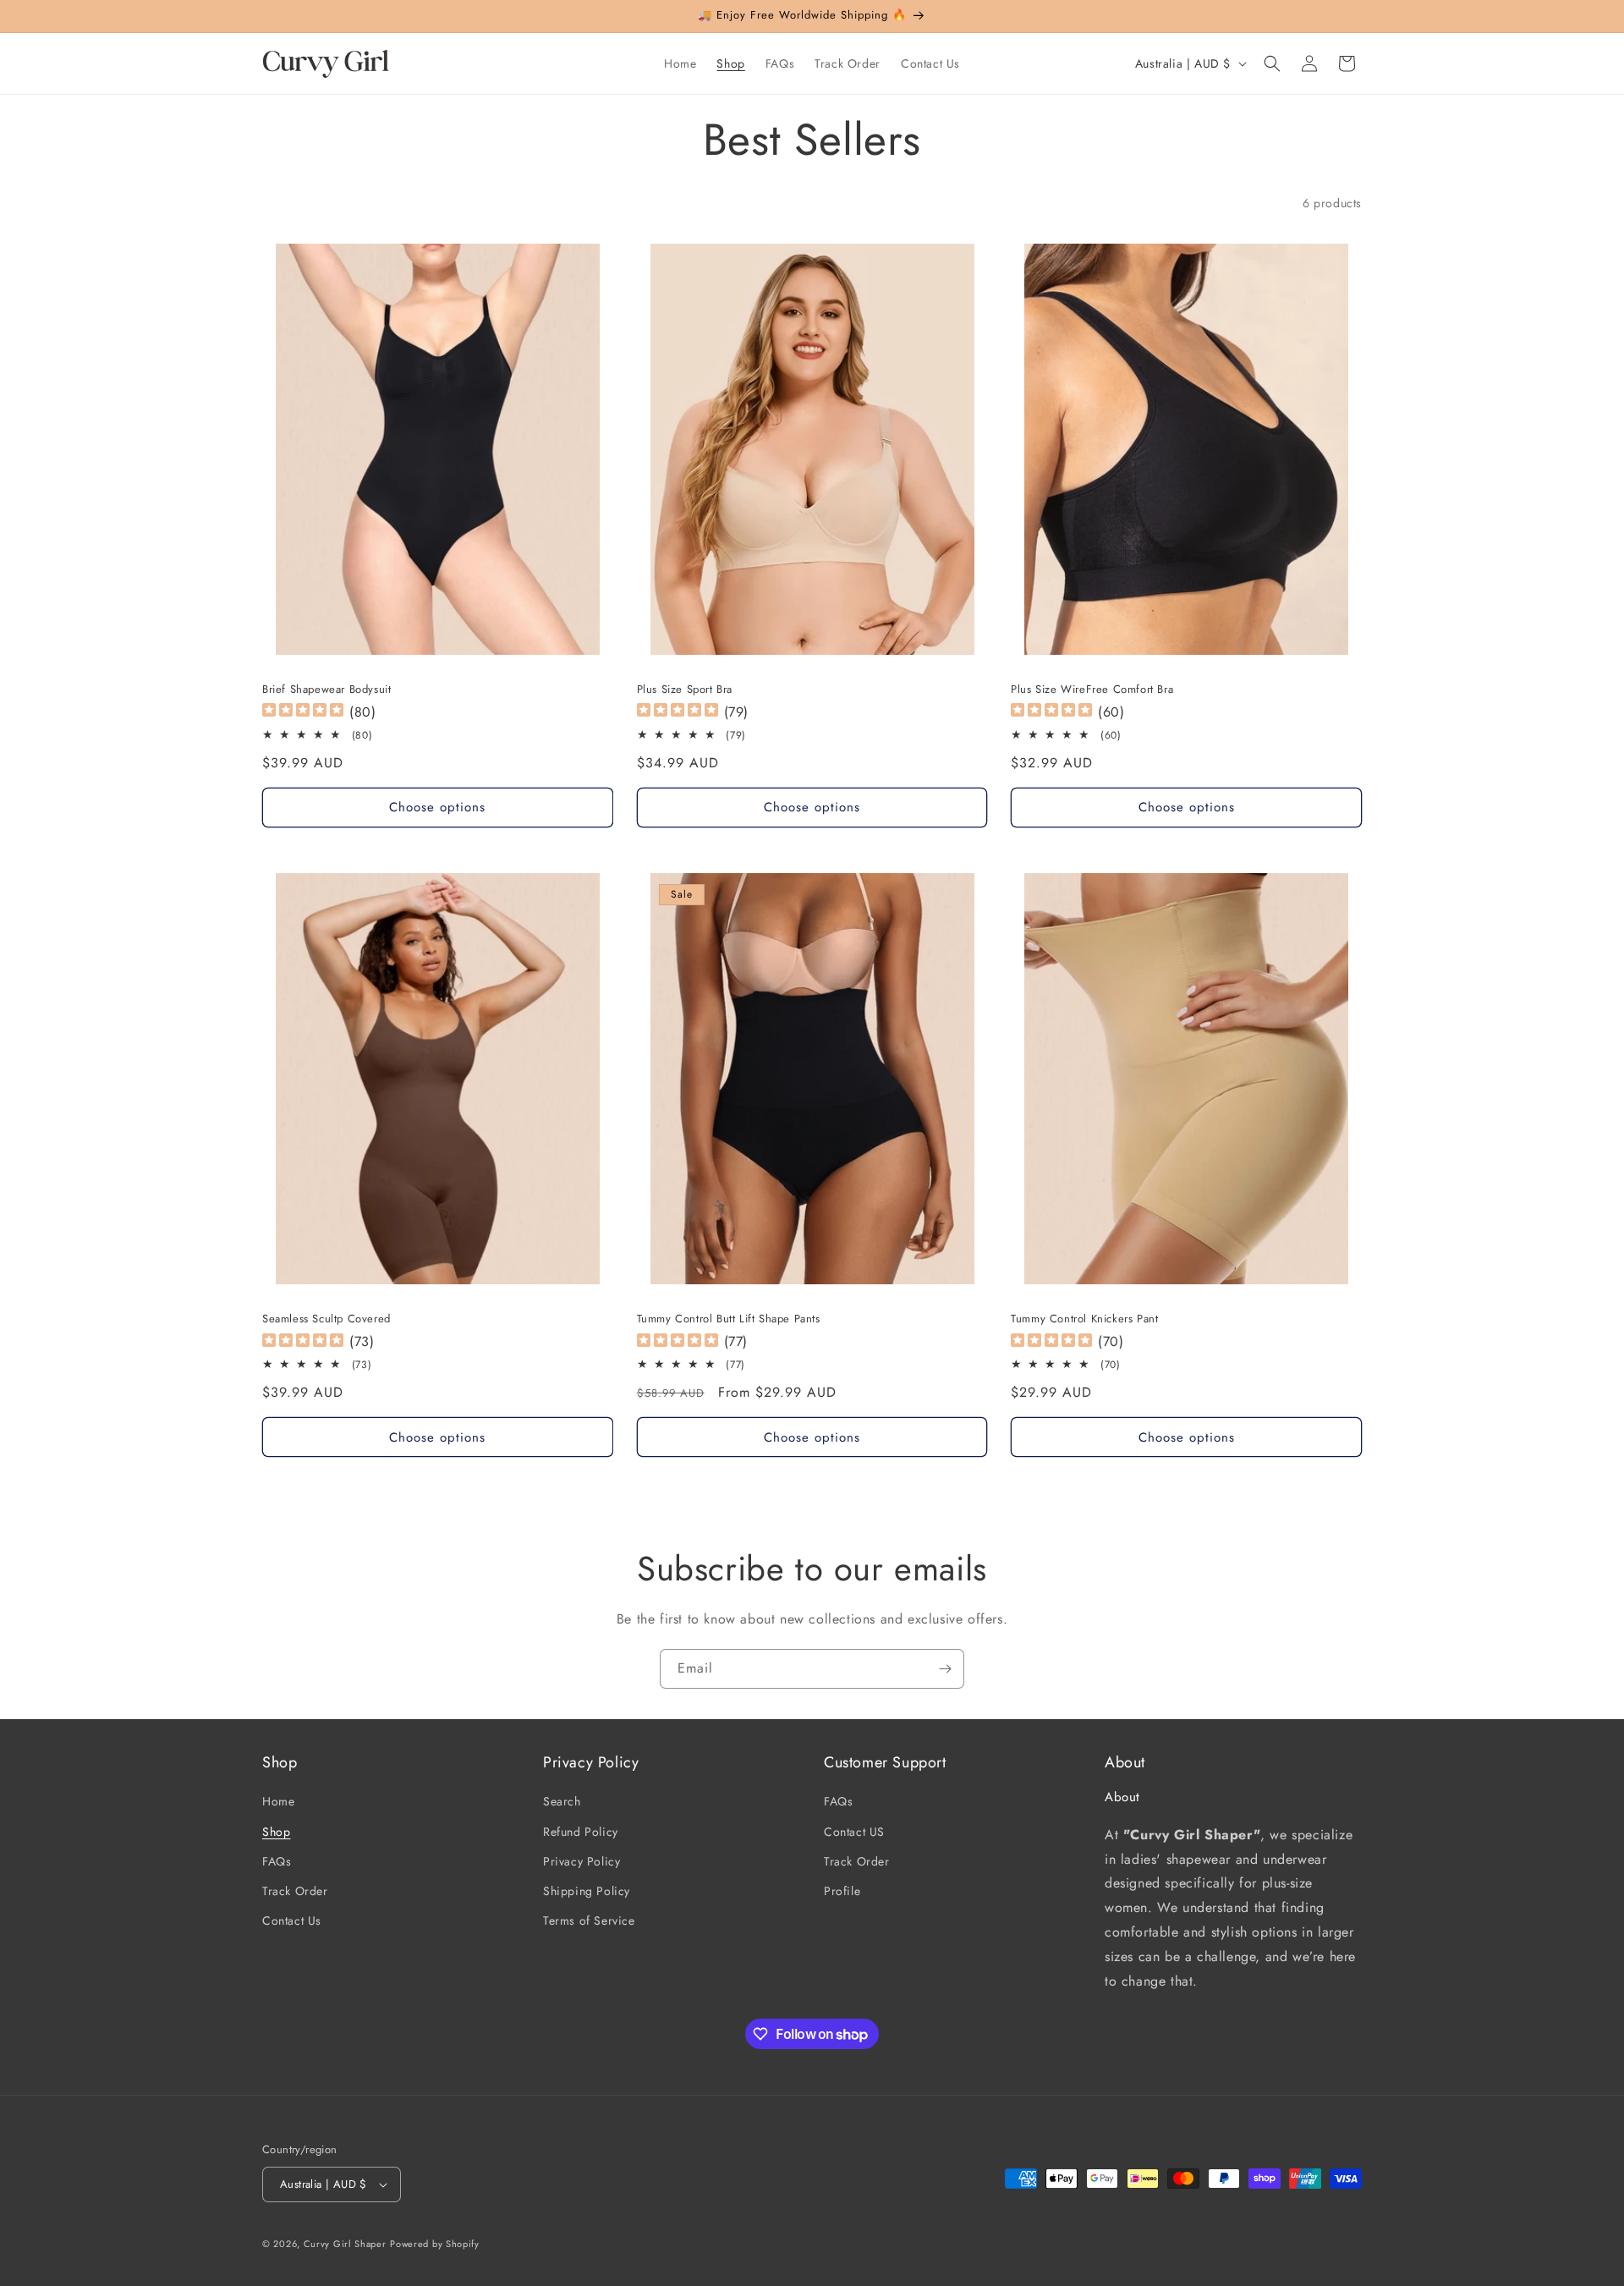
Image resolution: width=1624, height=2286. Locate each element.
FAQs (277, 1861)
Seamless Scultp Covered (326, 1319)
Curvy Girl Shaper (345, 2244)
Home (278, 1801)
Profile (842, 1891)
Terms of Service (589, 1921)
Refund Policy (581, 1832)
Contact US (854, 1832)
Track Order (295, 1891)
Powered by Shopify (435, 2244)
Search (562, 1801)
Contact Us (292, 1921)
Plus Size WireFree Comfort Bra (1092, 690)
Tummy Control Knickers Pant (1084, 1319)
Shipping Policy (587, 1891)
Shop (276, 1832)
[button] (1272, 63)
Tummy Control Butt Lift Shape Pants (729, 1319)
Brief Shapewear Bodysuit (326, 690)
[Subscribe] (945, 1669)
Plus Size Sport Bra (685, 690)
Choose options (437, 807)
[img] (303, 712)
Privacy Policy (582, 1861)
